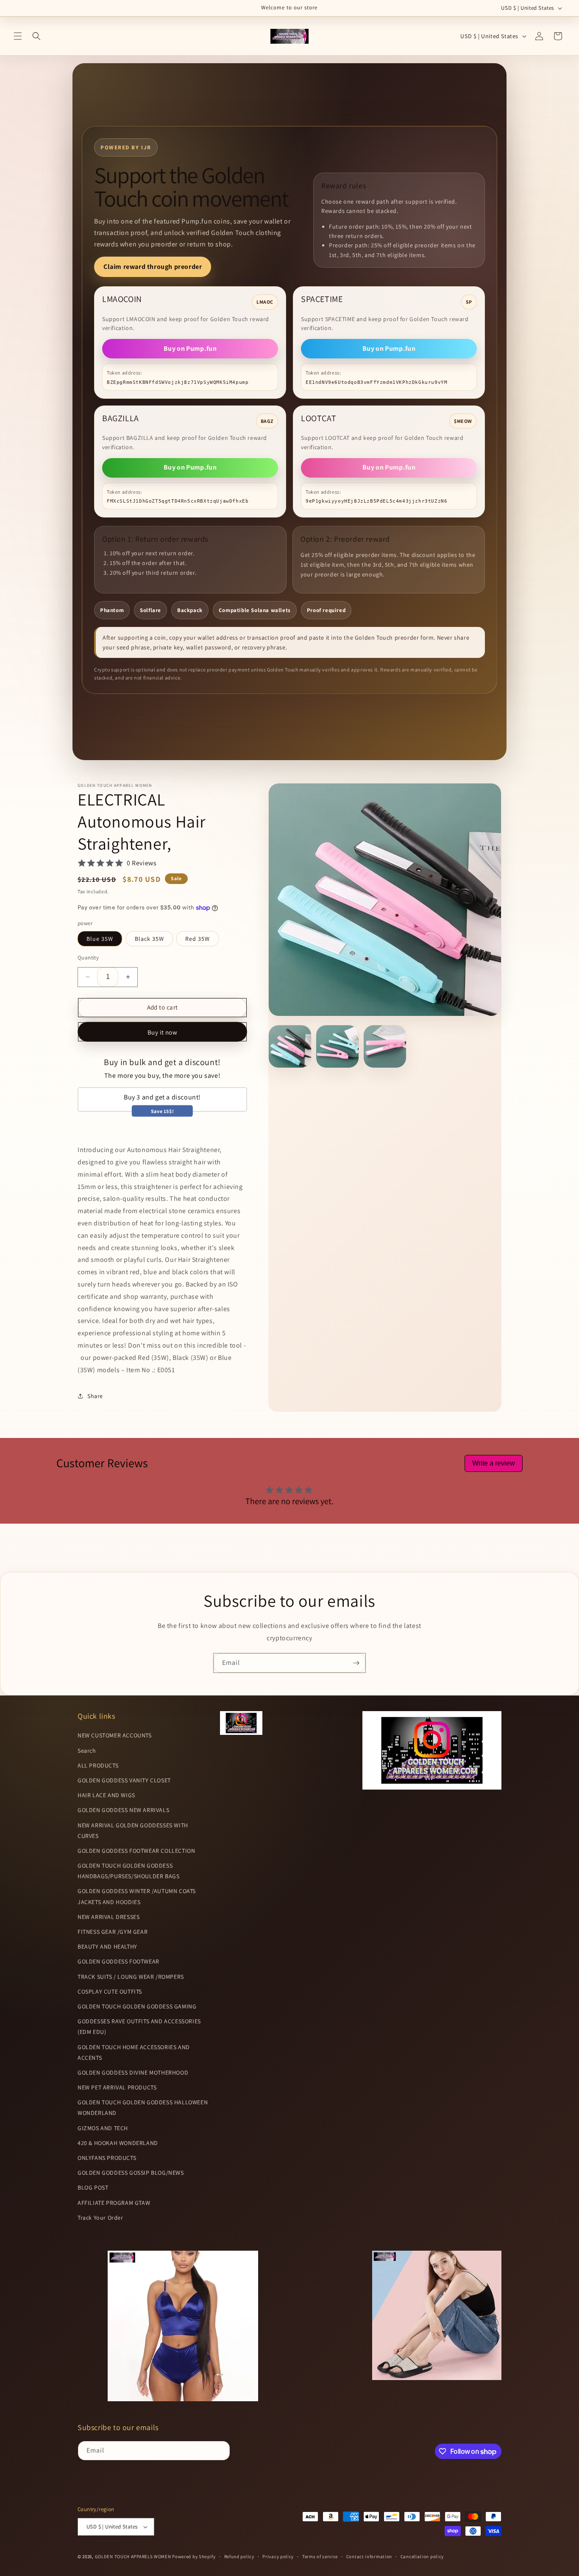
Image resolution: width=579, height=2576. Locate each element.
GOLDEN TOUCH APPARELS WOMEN (134, 2556)
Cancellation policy (422, 2556)
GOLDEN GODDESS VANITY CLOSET (124, 1780)
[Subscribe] (356, 1663)
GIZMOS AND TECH (103, 2128)
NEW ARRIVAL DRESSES (109, 1917)
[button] (18, 36)
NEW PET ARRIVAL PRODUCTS (117, 2087)
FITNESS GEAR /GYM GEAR (113, 1932)
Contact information (369, 2556)
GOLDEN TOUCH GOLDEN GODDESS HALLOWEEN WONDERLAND (143, 2108)
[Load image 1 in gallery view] (290, 1046)
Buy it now (163, 1032)
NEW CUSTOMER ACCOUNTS (115, 1735)
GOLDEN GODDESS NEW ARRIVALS (123, 1810)
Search (87, 1751)
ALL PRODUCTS (98, 1765)
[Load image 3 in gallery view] (385, 1046)
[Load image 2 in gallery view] (337, 1046)
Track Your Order (100, 2218)
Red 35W (198, 939)
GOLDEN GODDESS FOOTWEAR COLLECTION (136, 1851)
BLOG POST (93, 2187)
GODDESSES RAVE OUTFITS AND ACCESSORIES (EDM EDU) (139, 2026)
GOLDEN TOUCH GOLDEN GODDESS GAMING (137, 2006)
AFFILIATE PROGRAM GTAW (114, 2203)
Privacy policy (278, 2556)
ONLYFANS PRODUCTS (107, 2158)
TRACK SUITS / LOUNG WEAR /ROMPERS (131, 1977)
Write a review (494, 1463)
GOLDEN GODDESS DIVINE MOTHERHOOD (133, 2073)
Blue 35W (100, 939)
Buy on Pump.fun (190, 348)
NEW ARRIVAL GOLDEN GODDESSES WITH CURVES (133, 1831)
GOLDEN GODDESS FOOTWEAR (118, 1961)
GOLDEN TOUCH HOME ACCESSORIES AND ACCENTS (134, 2052)
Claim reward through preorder (153, 267)
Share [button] (95, 1396)
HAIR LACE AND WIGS (106, 1795)
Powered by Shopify (194, 2556)
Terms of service (320, 2556)
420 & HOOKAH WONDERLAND (118, 2143)
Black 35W (149, 939)
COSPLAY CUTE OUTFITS (110, 1991)
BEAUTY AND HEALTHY (107, 1947)
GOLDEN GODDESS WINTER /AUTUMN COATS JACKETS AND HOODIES (137, 1896)
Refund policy (239, 2556)
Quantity (88, 958)
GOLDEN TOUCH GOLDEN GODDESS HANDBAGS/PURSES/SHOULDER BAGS (128, 1871)
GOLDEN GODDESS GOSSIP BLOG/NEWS (131, 2173)
